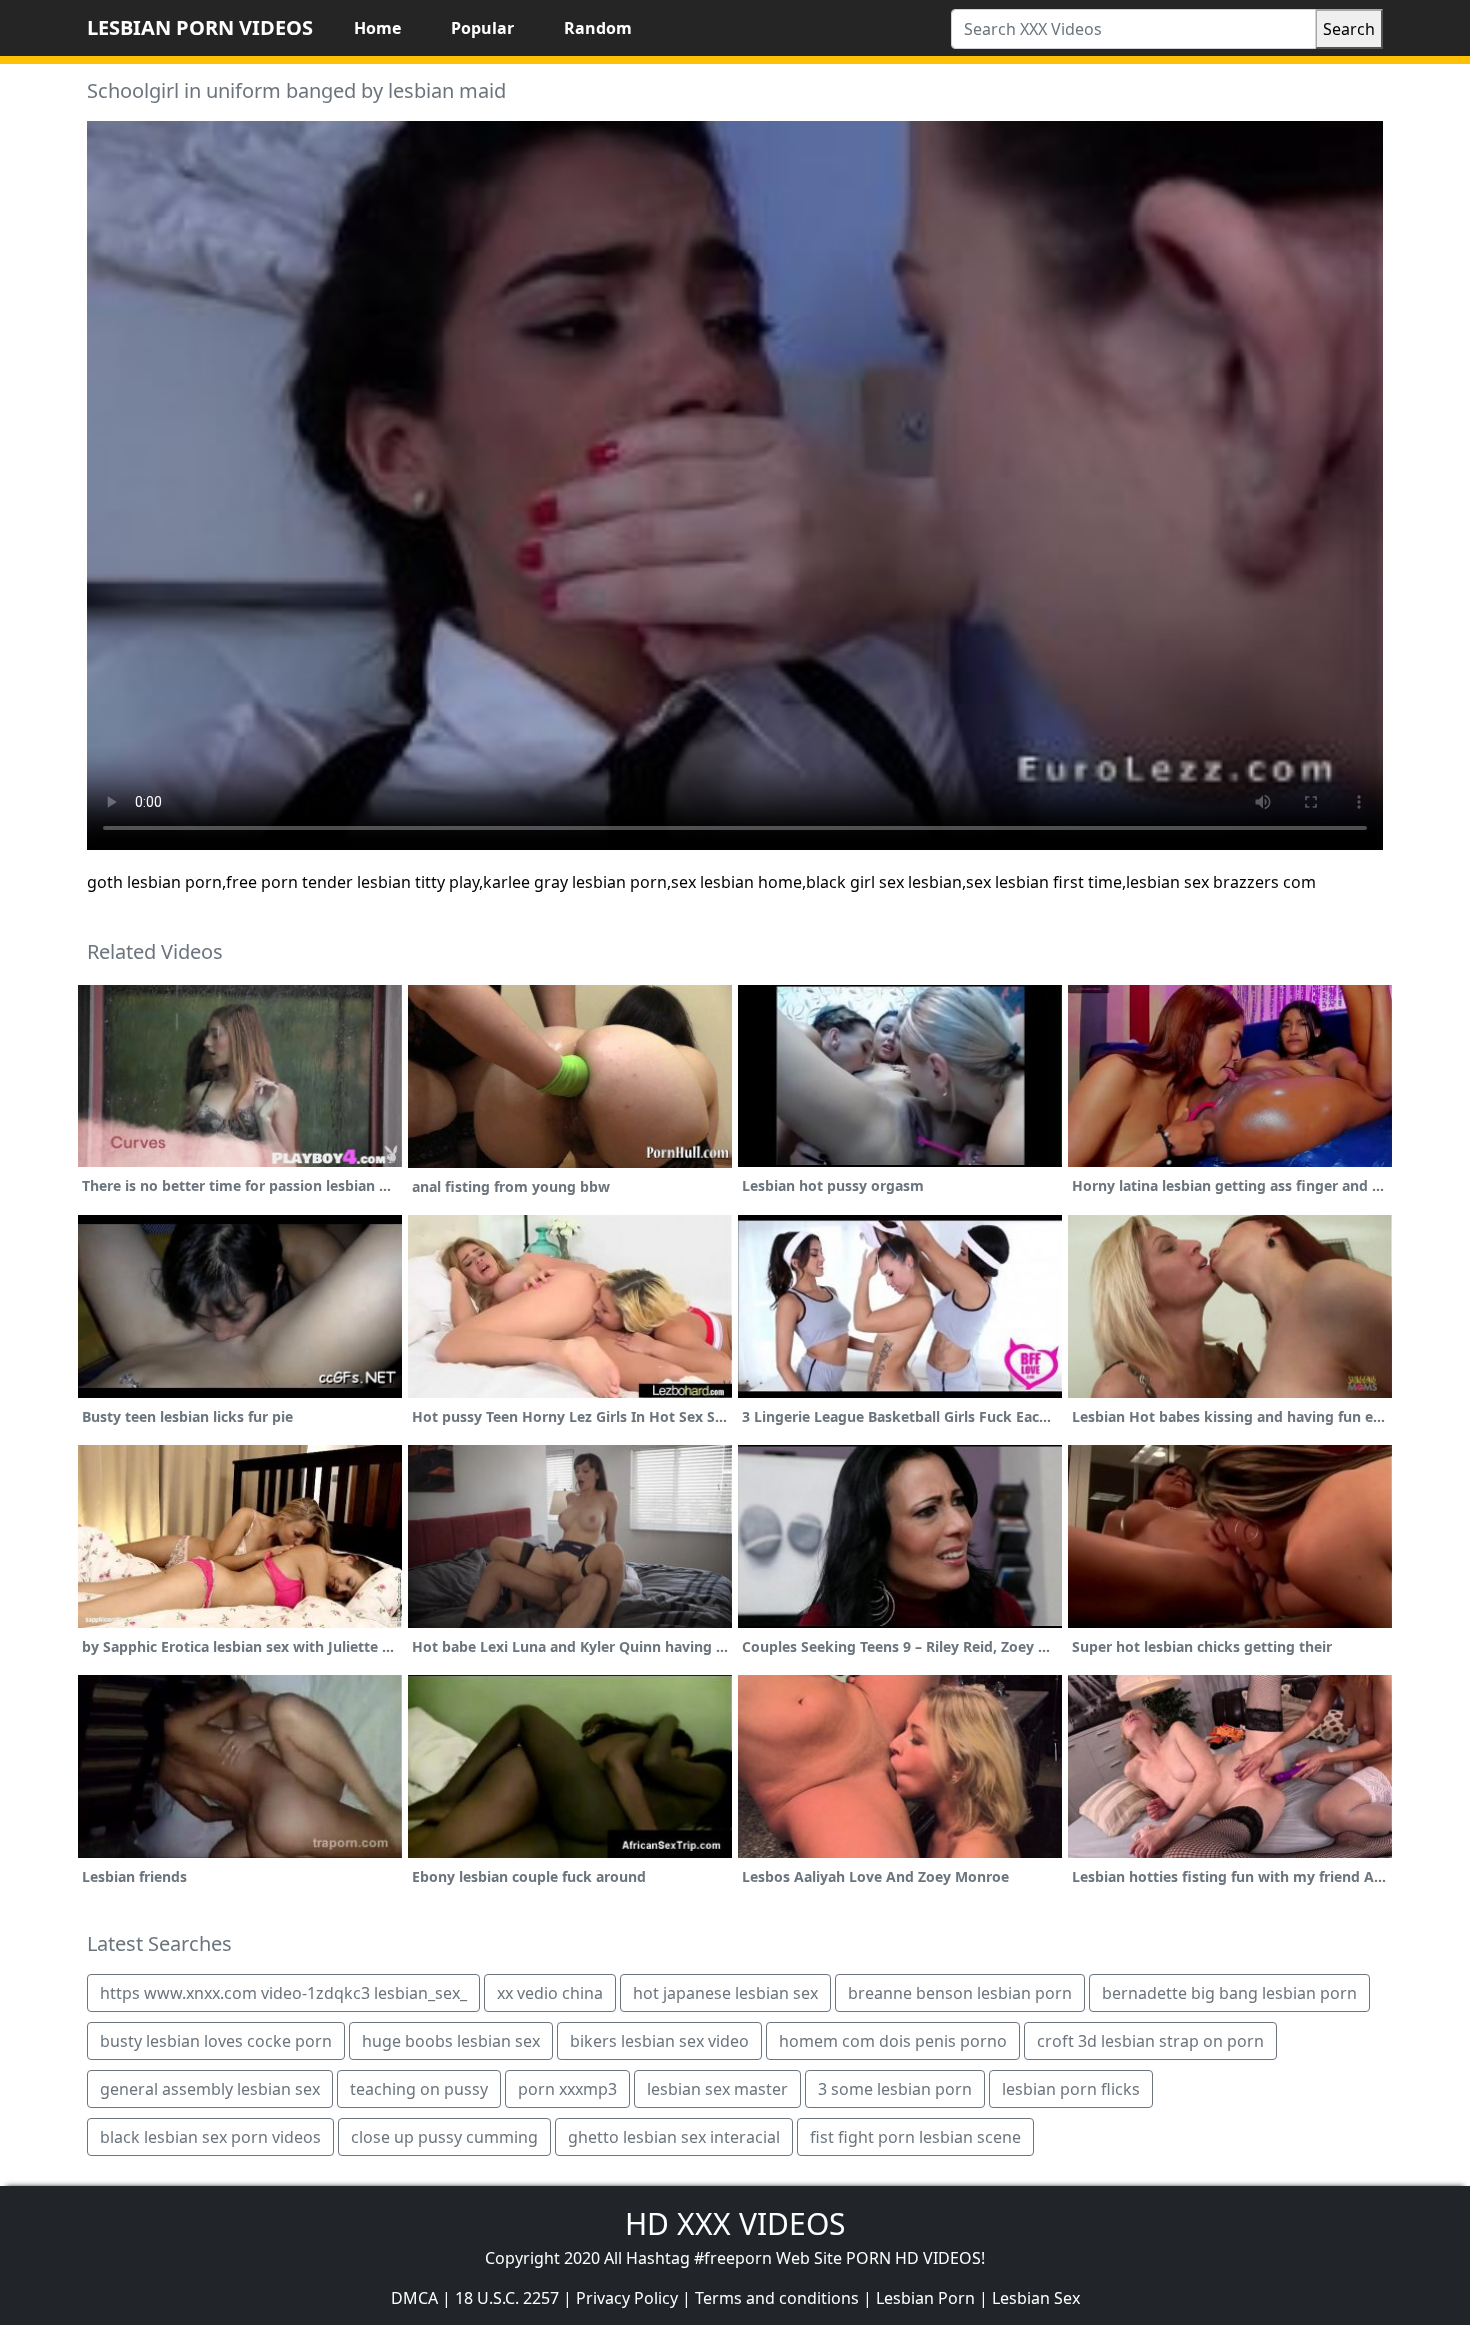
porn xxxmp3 (567, 2089)
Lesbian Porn (925, 2298)
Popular (482, 28)
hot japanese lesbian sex (725, 1993)
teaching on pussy (419, 2089)
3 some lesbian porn (895, 2089)
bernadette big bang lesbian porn (1229, 1993)
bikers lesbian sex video (659, 2041)
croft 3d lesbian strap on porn (1150, 2041)
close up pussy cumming (444, 2137)
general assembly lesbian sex (210, 2089)
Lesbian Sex (1036, 2298)
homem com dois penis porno (893, 2041)
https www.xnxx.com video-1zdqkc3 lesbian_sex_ (283, 1993)
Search (1349, 29)
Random (598, 28)
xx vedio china (550, 1993)
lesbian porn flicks (1071, 2089)
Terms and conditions (777, 2298)
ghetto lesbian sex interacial (674, 2137)
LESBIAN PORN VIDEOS (200, 27)
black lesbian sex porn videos (210, 2137)
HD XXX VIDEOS (735, 2223)
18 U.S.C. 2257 (507, 2298)
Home (377, 28)
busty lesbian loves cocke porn (216, 2041)
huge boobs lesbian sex (451, 2041)
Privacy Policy (627, 2298)
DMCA (414, 2298)
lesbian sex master (717, 2089)
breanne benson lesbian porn (960, 1993)
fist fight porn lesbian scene (915, 2137)
